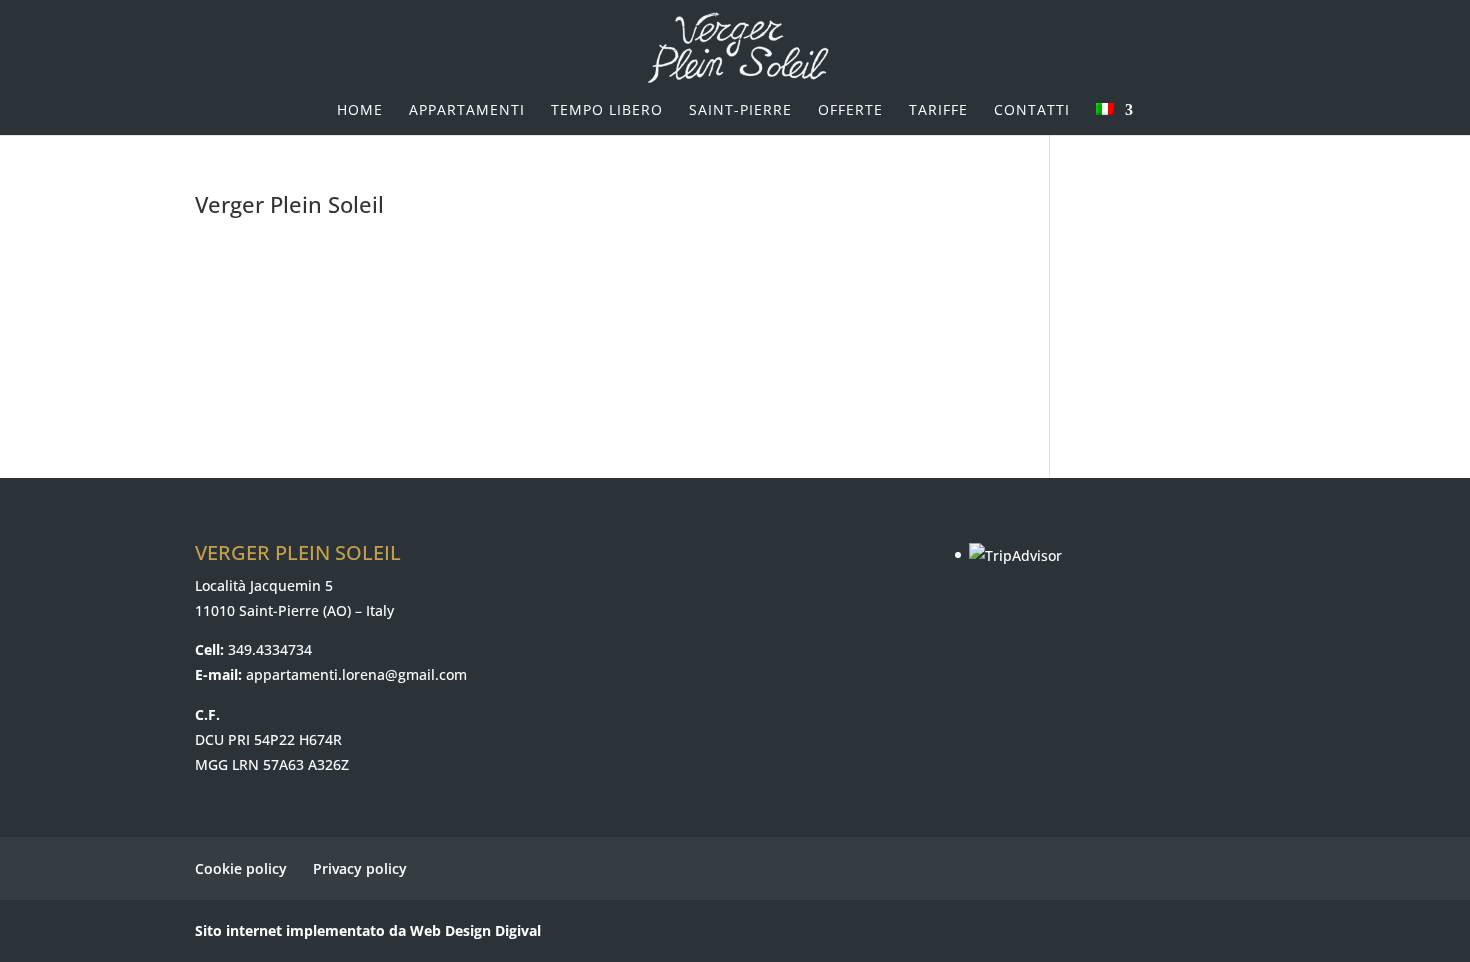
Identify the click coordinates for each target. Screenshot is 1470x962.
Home (360, 111)
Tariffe (938, 111)
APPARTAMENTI (467, 111)
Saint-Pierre (740, 111)
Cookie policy (241, 868)
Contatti (1032, 111)
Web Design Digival (475, 930)
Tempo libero (607, 111)
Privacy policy (360, 868)
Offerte (850, 111)
